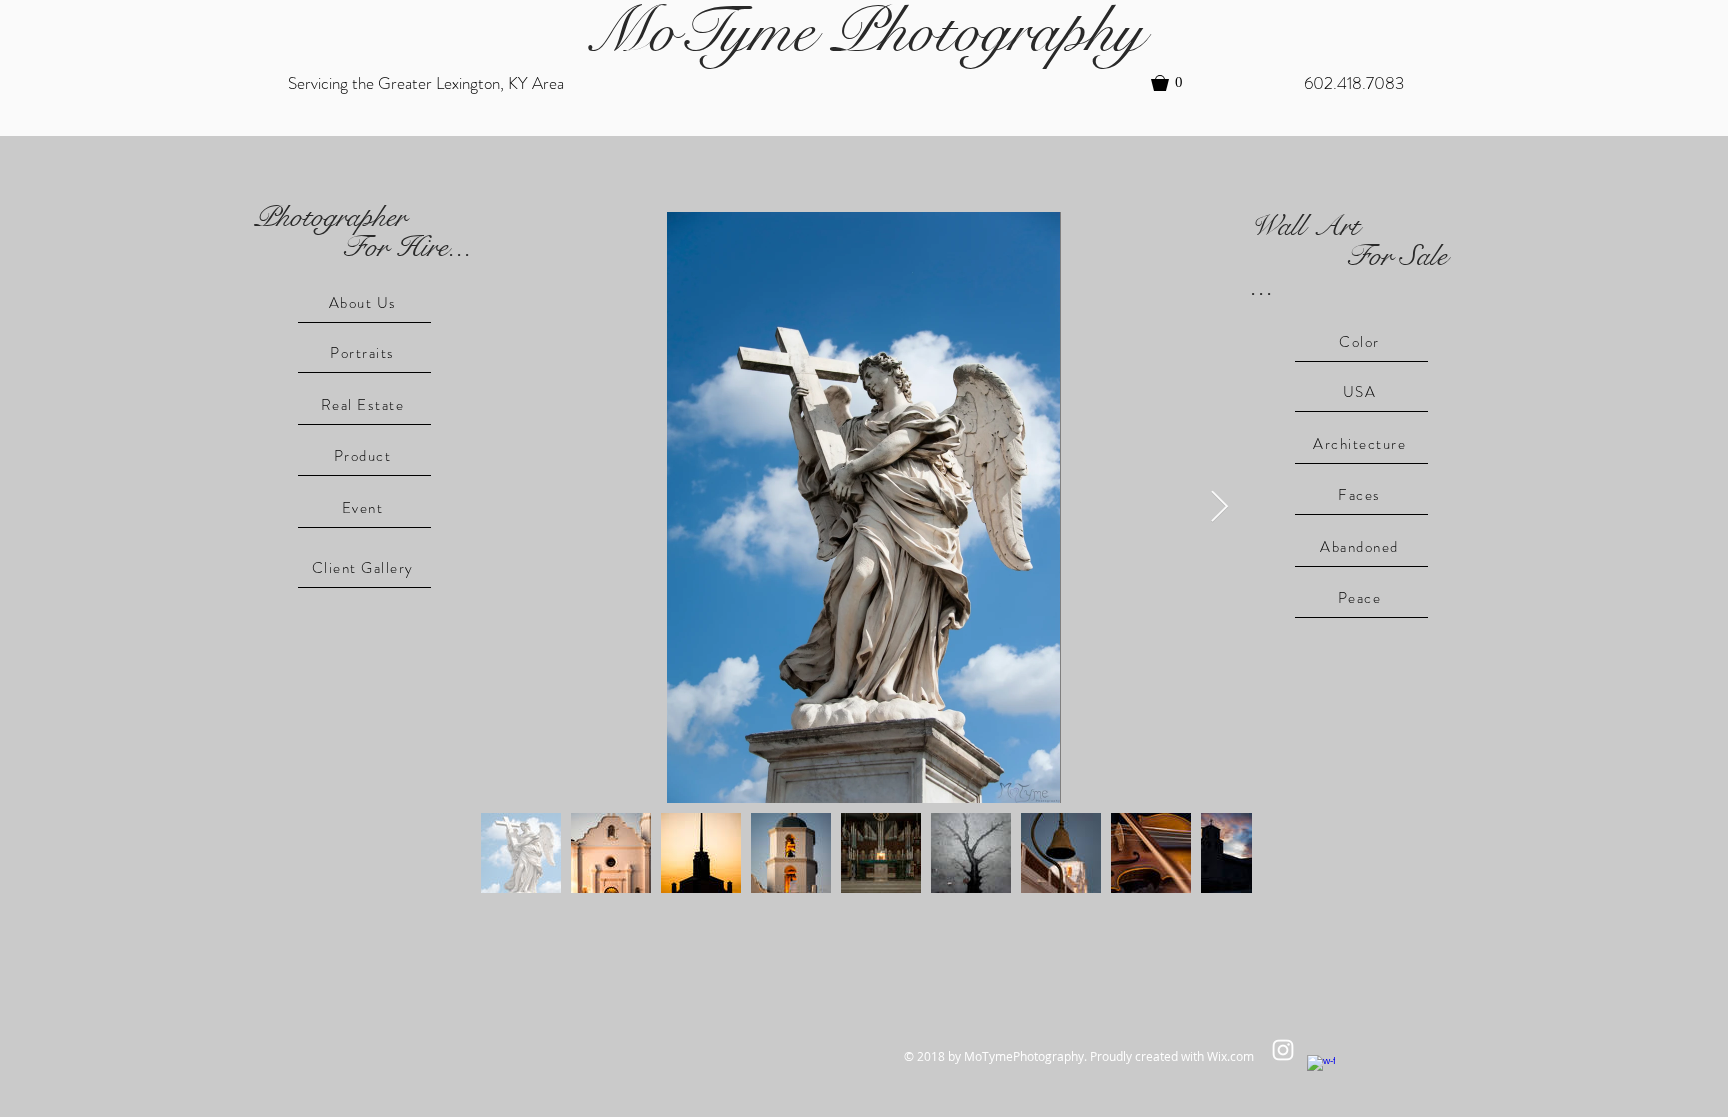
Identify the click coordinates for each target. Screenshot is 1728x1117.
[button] (1176, 83)
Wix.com (1230, 1056)
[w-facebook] (1321, 1069)
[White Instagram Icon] (1283, 1050)
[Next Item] (1219, 508)
